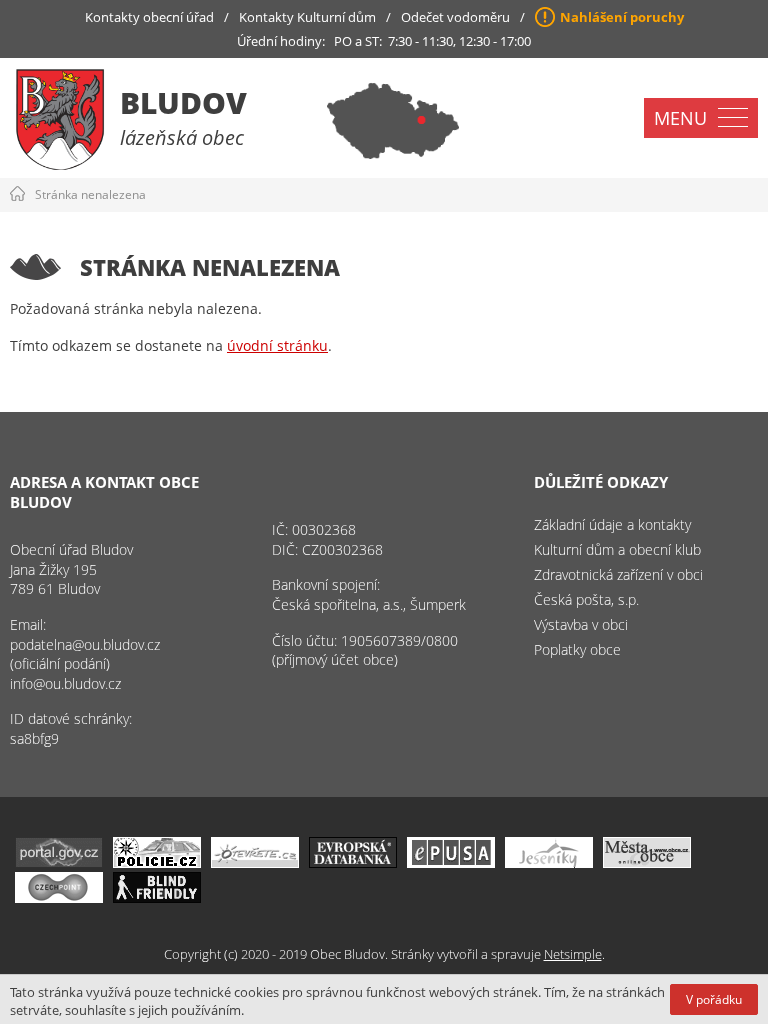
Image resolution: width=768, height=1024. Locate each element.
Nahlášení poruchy (622, 17)
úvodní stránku (277, 345)
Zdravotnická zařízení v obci (618, 574)
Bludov (183, 102)
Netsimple (573, 954)
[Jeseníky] (549, 862)
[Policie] (157, 862)
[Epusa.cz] (451, 862)
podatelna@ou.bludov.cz (85, 644)
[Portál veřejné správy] (59, 862)
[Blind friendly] (157, 897)
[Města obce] (647, 862)
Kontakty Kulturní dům (307, 17)
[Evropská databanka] (353, 862)
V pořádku (714, 999)
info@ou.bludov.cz (65, 683)
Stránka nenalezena (90, 194)
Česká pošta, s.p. (586, 599)
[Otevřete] (255, 862)
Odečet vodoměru (455, 17)
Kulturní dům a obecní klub (617, 549)
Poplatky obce (577, 649)
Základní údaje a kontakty (612, 524)
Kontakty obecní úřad (149, 17)
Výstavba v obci (581, 624)
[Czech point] (59, 897)
